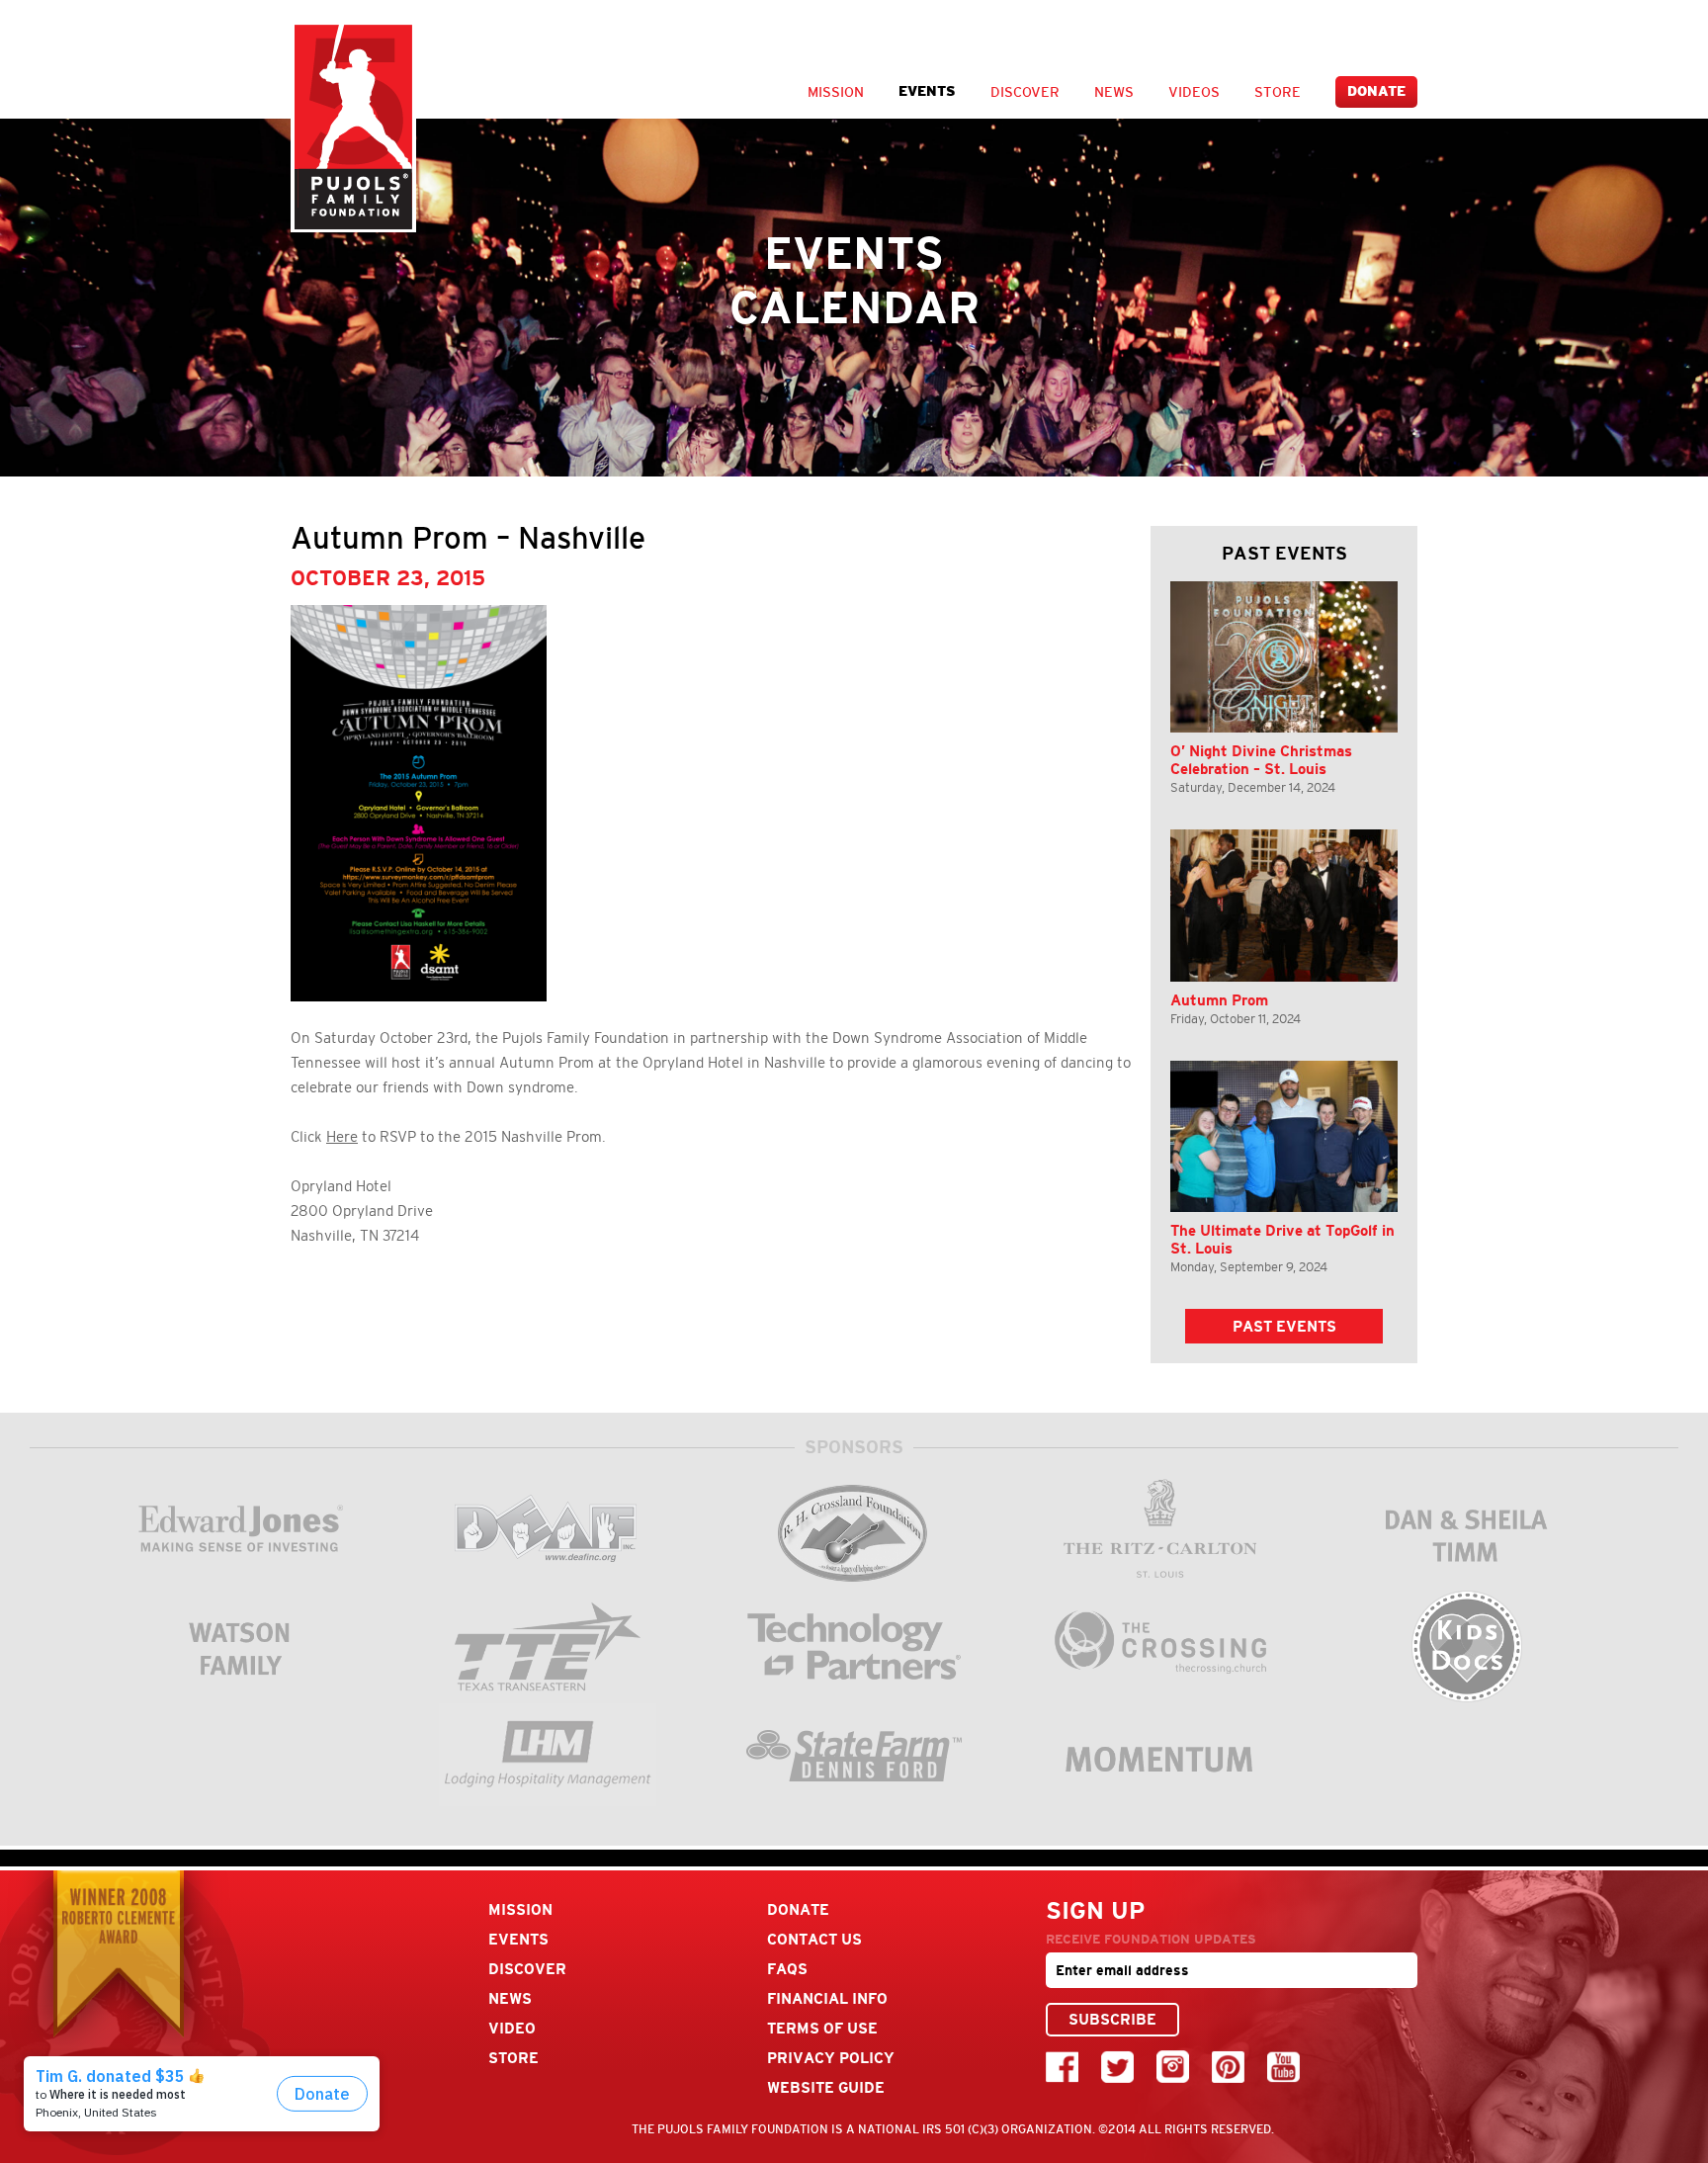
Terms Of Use (822, 2028)
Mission (836, 92)
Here (342, 1137)
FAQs (787, 1969)
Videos (1194, 92)
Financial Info (827, 1998)
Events (927, 91)
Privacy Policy (831, 2058)
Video (512, 2028)
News (1114, 92)
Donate (1376, 91)
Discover (1025, 92)
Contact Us (814, 1939)
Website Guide (826, 2087)
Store (1278, 92)
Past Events (1284, 1326)
